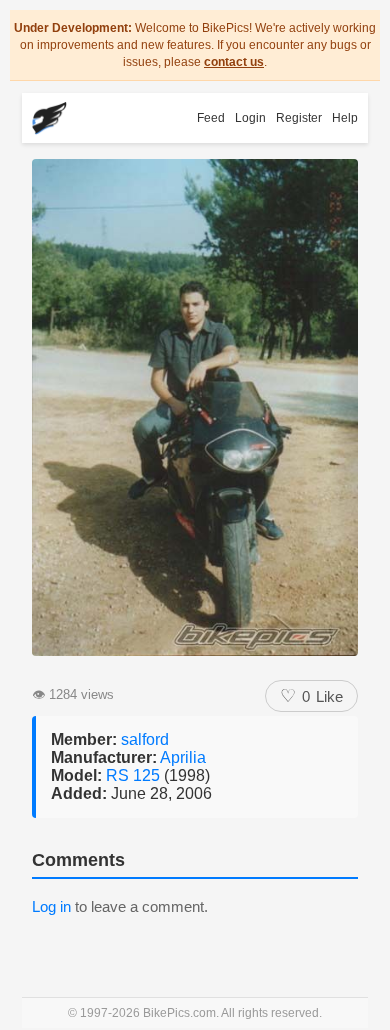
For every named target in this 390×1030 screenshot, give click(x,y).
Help (345, 118)
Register (299, 118)
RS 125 (135, 775)
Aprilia (183, 757)
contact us (234, 62)
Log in (51, 906)
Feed (211, 118)
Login (250, 118)
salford (145, 739)
